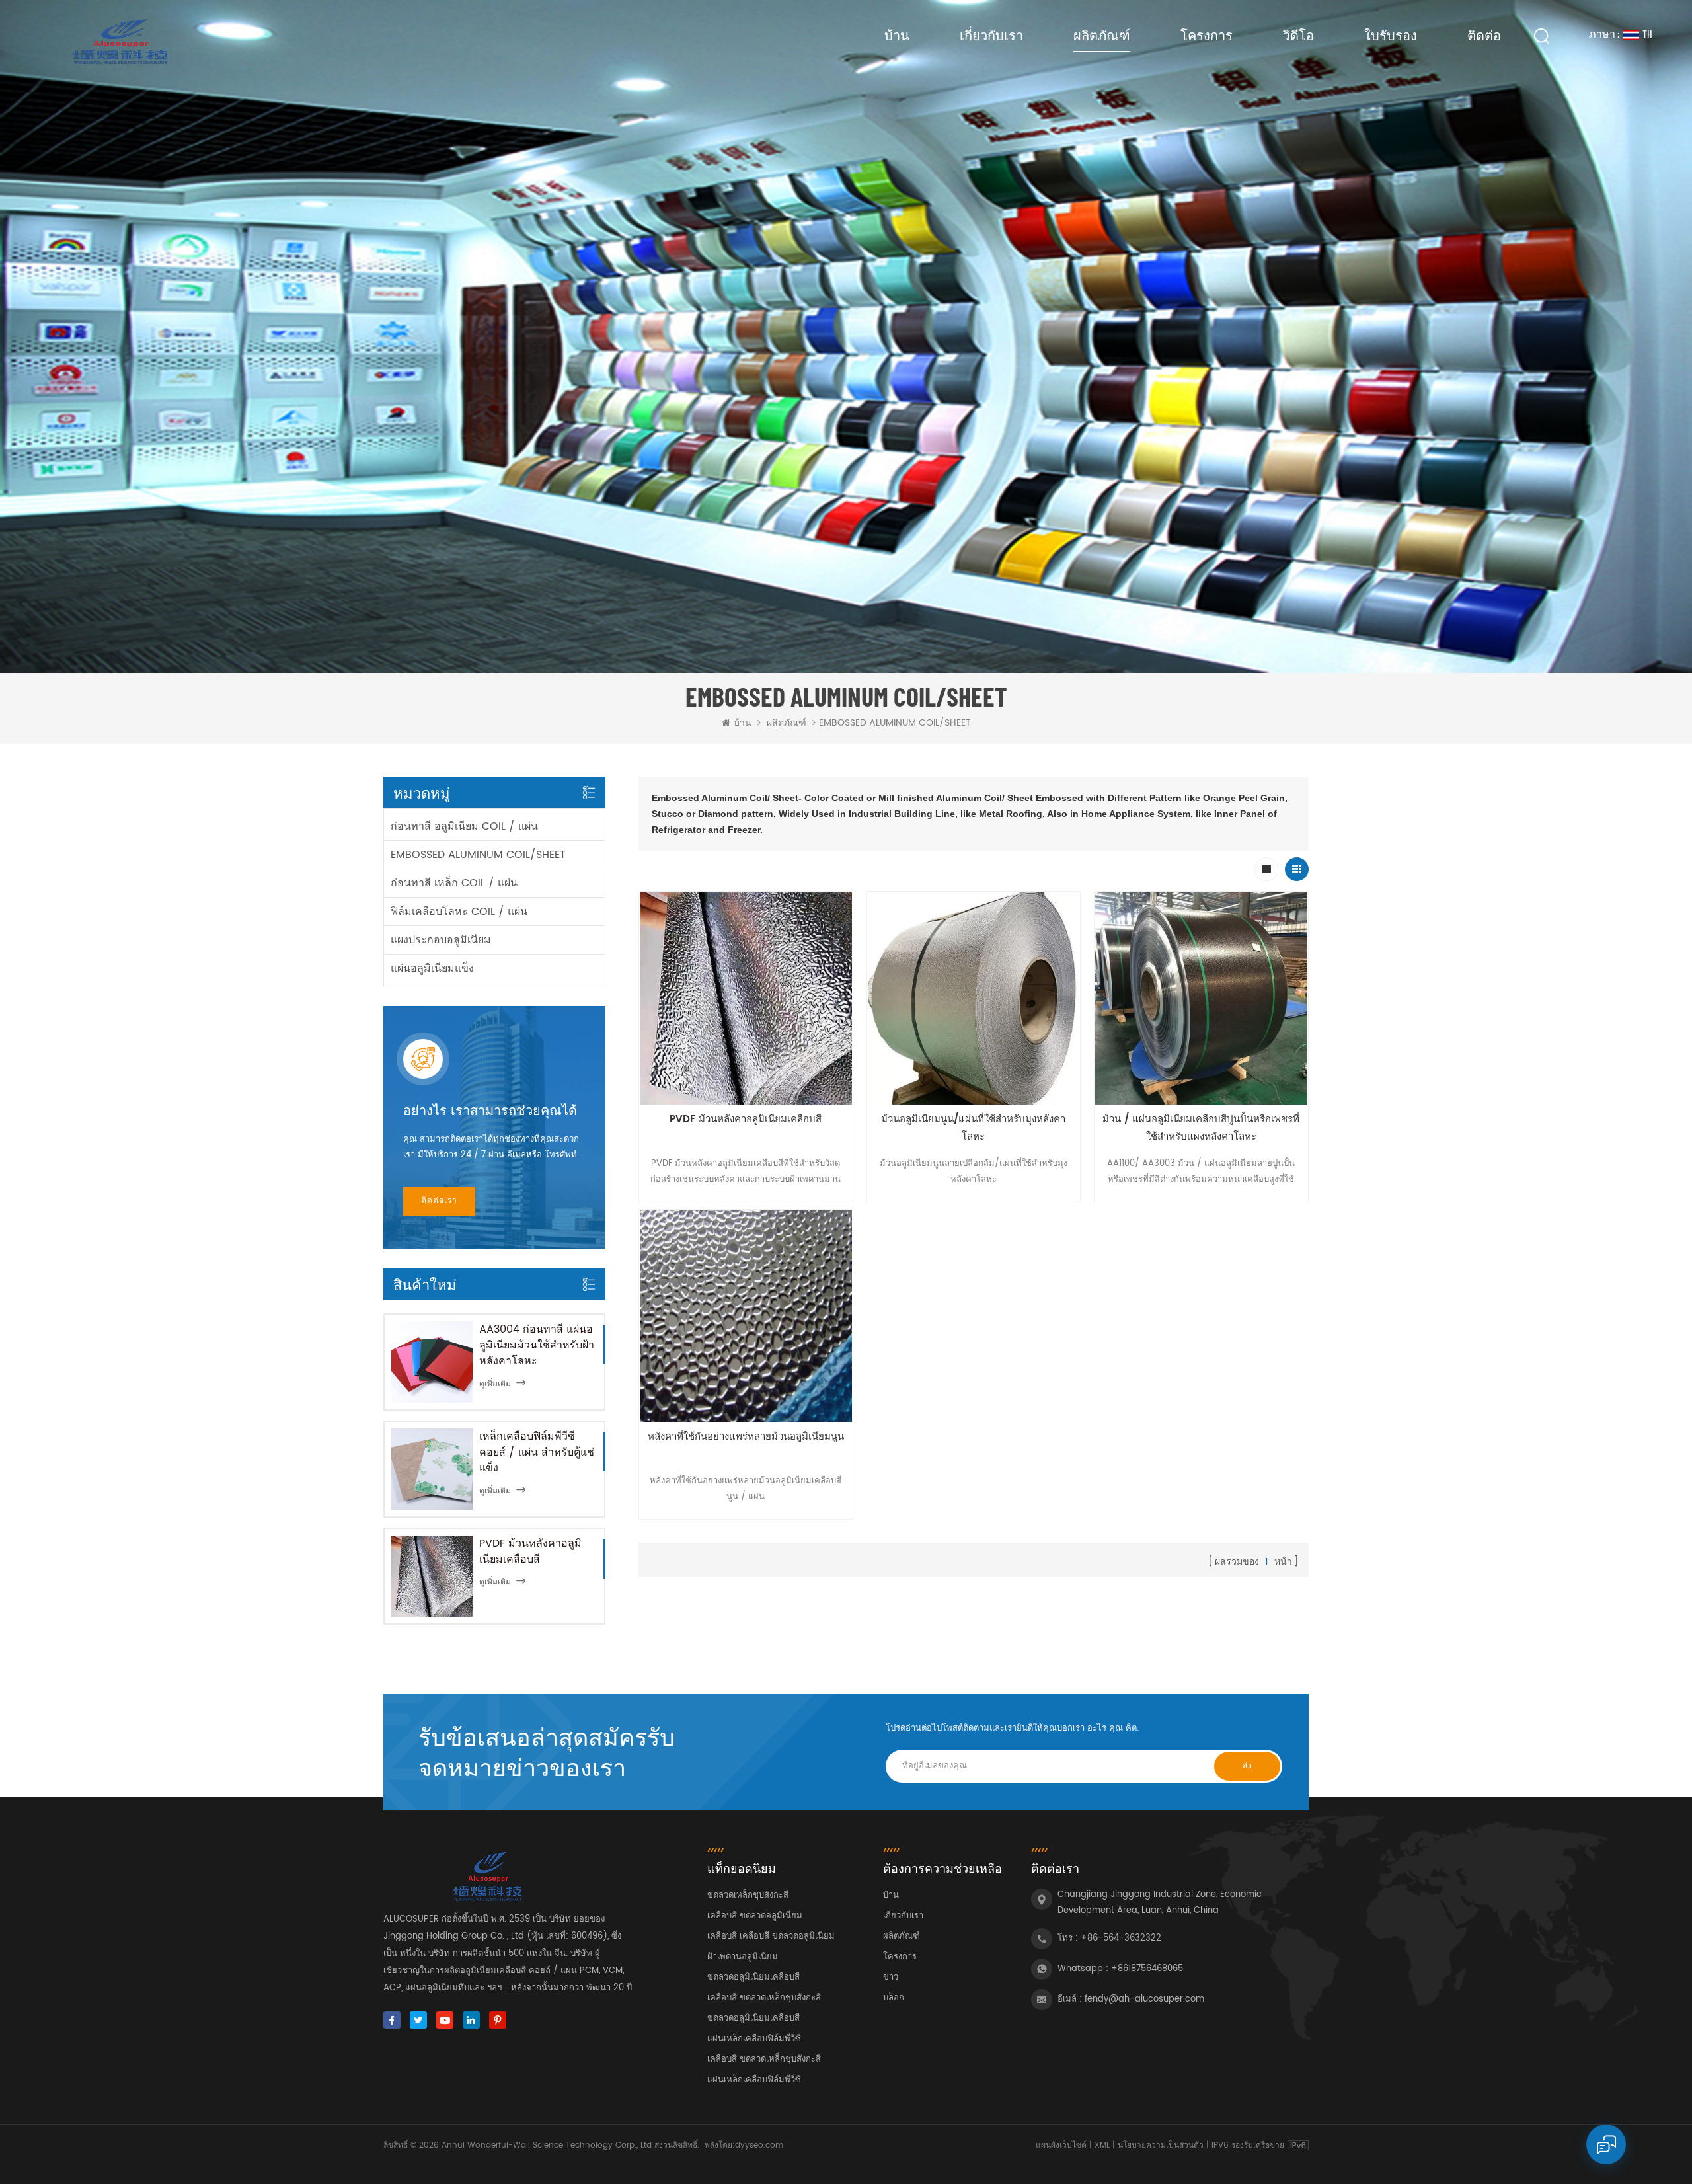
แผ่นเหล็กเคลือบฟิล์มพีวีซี (754, 2039)
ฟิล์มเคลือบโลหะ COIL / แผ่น (459, 912)
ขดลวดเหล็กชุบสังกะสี (748, 1895)
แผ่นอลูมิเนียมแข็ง (432, 968)
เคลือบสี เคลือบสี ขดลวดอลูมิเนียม (771, 1936)
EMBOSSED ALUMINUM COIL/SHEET (478, 855)
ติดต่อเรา (439, 1201)
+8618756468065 (1147, 1969)
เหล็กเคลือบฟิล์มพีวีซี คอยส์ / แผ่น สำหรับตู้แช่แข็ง (537, 1452)
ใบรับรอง (1391, 35)
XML (1102, 2145)
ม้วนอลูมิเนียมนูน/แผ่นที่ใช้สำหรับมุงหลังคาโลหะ (973, 1128)
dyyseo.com (759, 2145)
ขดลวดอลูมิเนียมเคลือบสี (753, 1977)
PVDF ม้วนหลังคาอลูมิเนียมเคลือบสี (530, 1551)
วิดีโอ (1298, 35)
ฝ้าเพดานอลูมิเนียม (743, 1957)
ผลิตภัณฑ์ (1102, 35)
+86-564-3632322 (1121, 1938)
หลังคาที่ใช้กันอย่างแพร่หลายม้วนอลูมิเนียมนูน (746, 1437)
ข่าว (891, 1977)
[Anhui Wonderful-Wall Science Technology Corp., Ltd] (118, 42)
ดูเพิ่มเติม (495, 1384)
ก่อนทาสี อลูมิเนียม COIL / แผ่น (464, 826)
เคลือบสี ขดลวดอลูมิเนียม (755, 1916)
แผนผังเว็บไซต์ (1061, 2145)
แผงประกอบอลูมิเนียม (441, 940)
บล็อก (894, 1998)
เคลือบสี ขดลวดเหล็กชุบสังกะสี (764, 1998)
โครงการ (1207, 35)
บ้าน (897, 35)
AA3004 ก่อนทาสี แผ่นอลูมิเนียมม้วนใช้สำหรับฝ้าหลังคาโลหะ (537, 1345)
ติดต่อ (1484, 35)
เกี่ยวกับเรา (991, 35)
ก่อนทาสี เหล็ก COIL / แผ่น (454, 883)
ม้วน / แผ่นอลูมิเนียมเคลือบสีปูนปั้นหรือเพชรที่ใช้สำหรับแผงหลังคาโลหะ (1201, 1128)
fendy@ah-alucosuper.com (1144, 1999)
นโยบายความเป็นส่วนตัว (1161, 2145)
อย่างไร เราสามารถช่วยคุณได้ (490, 1111)
